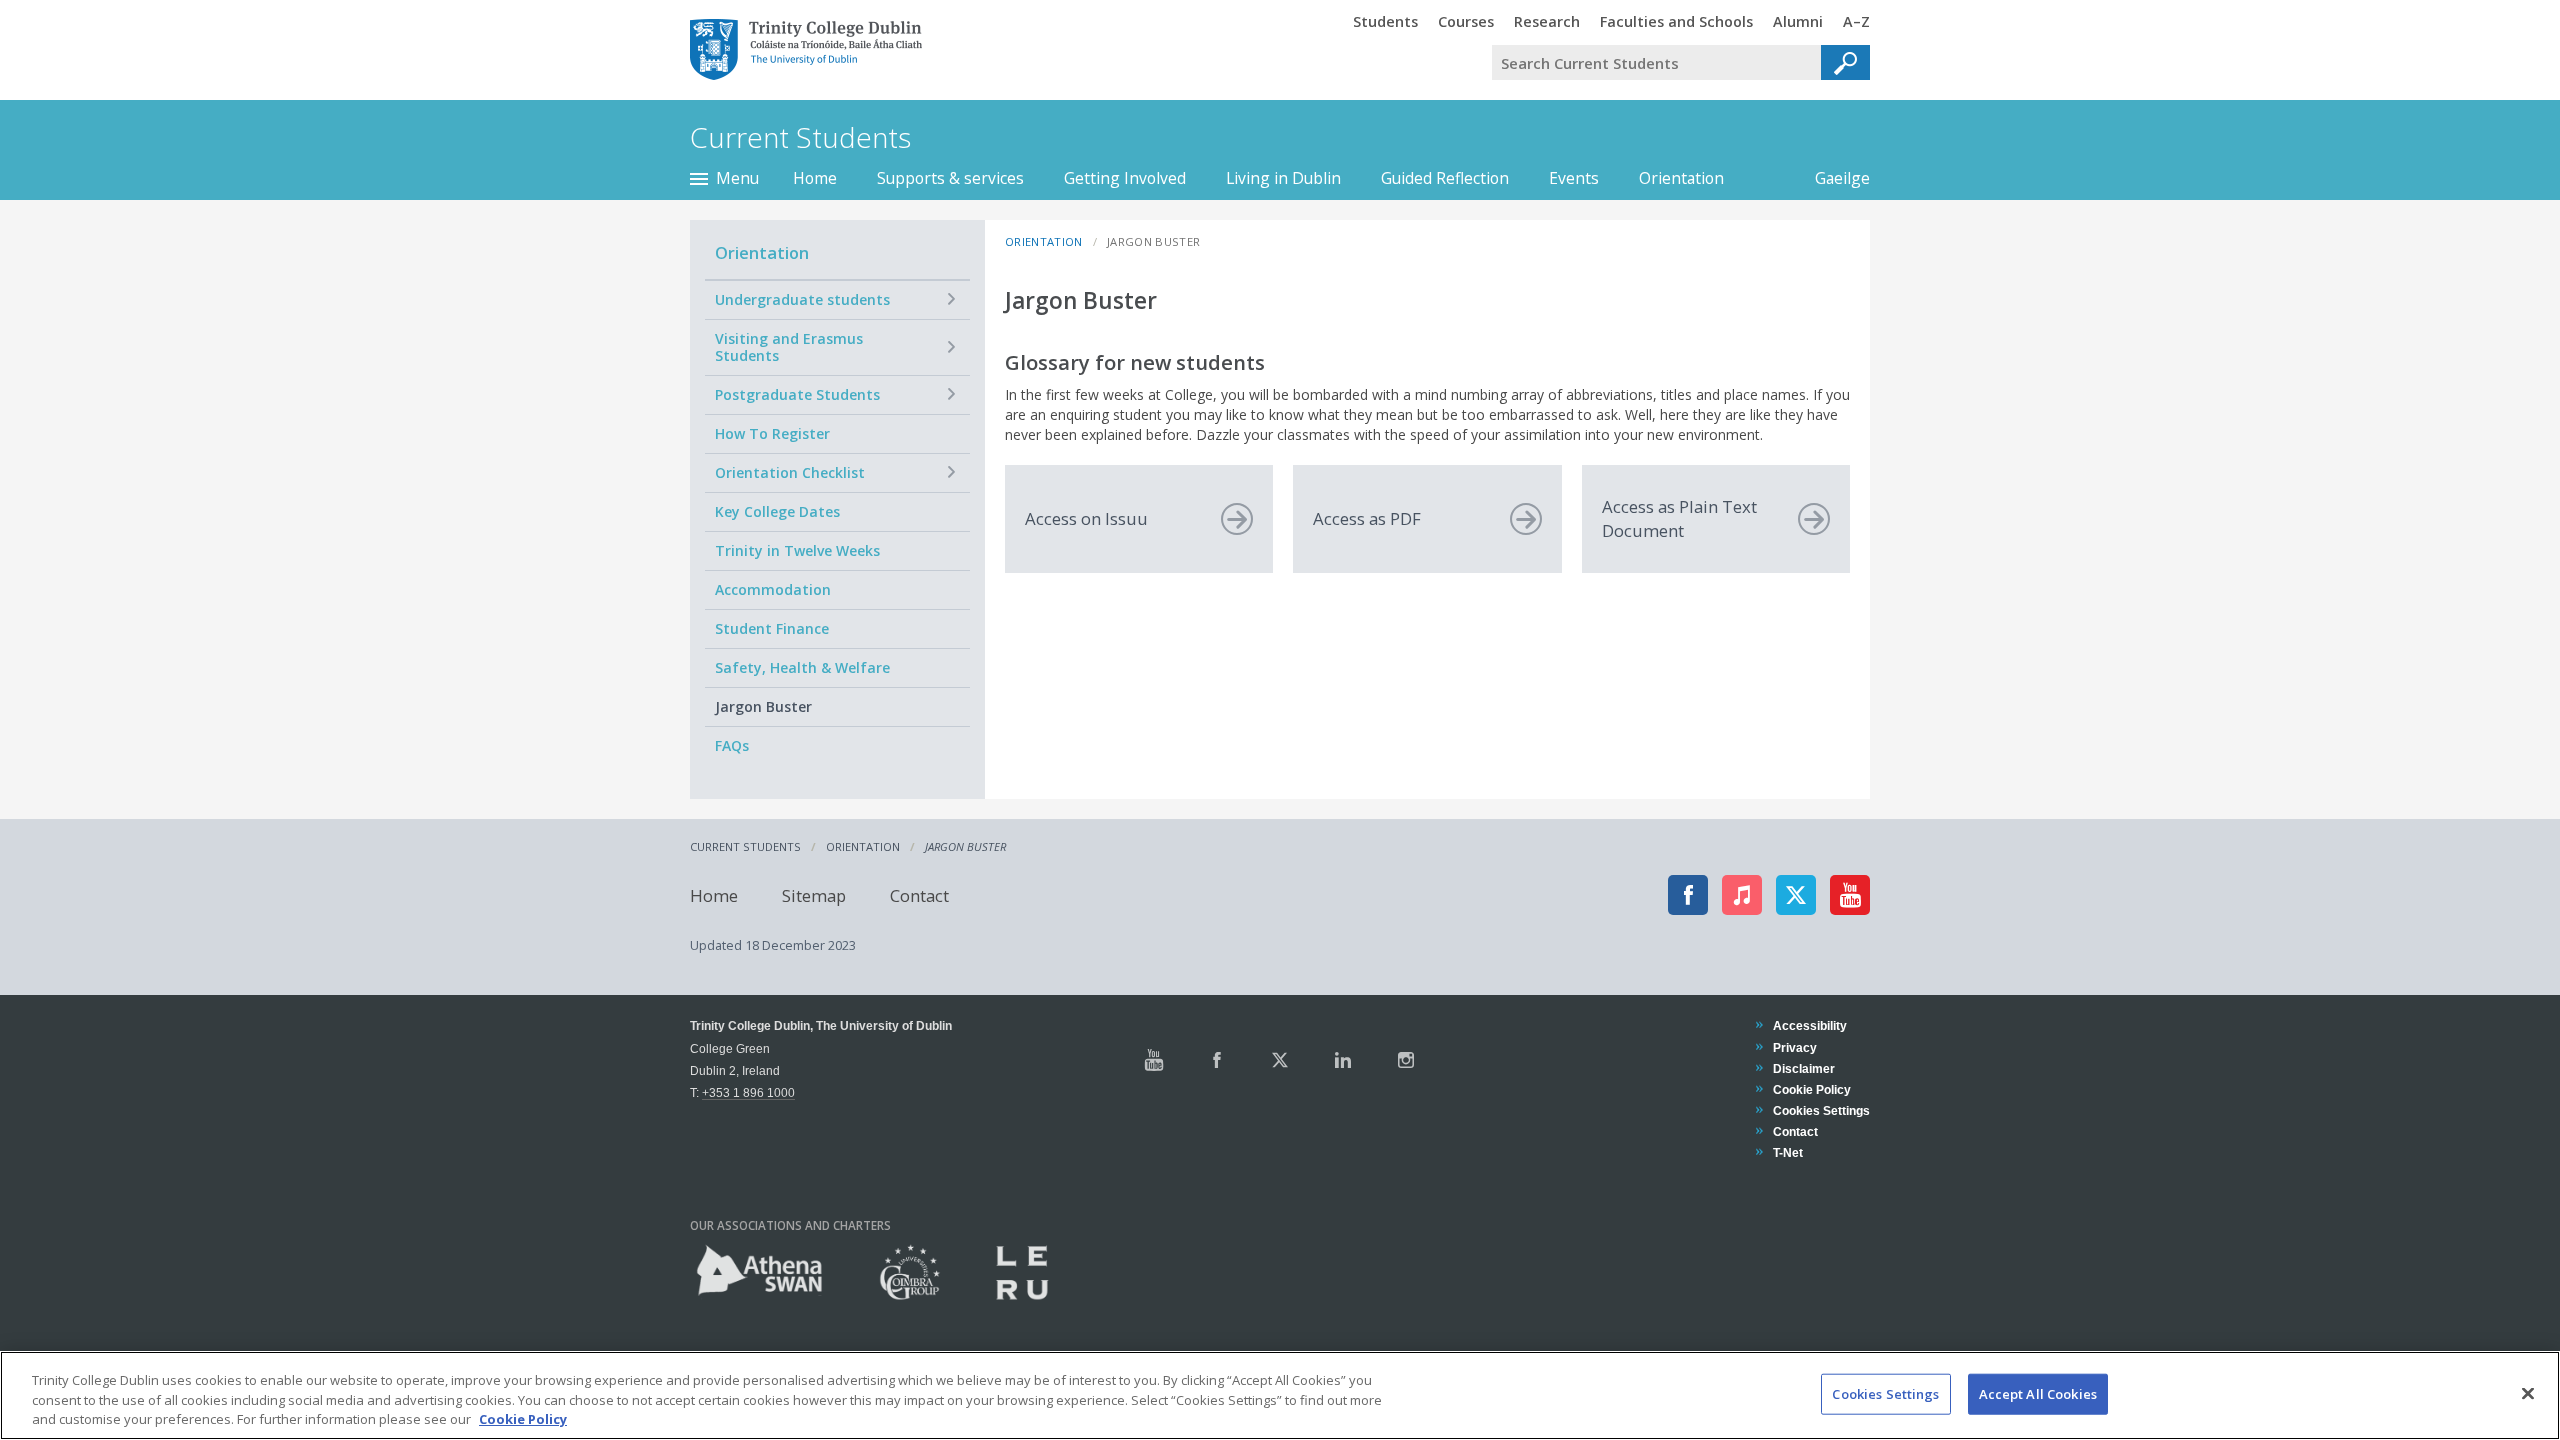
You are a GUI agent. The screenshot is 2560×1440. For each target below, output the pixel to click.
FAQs (732, 745)
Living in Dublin (1283, 178)
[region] (1280, 1395)
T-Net (1787, 1152)
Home (815, 178)
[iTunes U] (1742, 895)
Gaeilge (1832, 178)
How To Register (772, 433)
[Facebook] (1688, 895)
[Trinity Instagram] (1406, 1060)
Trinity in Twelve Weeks (797, 550)
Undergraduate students (802, 299)
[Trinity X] (1280, 1060)
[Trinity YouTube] (1154, 1060)
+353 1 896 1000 (748, 1092)
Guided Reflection (1445, 178)
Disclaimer (1803, 1068)
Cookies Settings (1885, 1393)
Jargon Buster (763, 706)
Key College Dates (777, 511)
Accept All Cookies (2038, 1393)
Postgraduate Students (797, 394)
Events (1574, 178)
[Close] (2528, 1393)
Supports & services (950, 178)
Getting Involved (1125, 178)
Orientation (1681, 178)
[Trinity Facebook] (1217, 1060)
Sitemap (814, 894)
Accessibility (1809, 1025)
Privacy (1794, 1047)
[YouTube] (1850, 895)
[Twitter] (1796, 895)
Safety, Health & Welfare (802, 667)
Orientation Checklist (790, 472)
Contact (919, 894)
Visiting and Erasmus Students (789, 347)
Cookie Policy (1811, 1089)
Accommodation (773, 589)
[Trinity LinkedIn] (1343, 1060)
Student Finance (772, 628)
